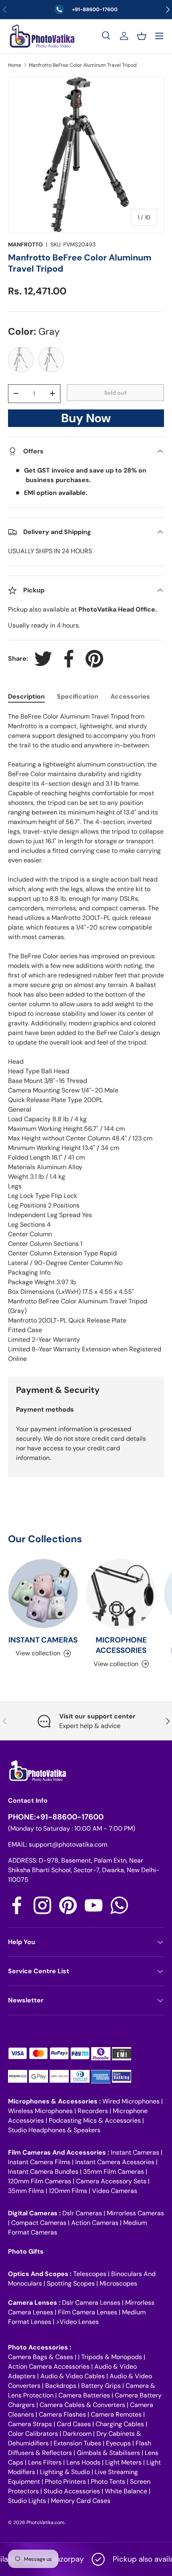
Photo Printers (65, 2482)
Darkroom (77, 2434)
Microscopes (118, 2283)
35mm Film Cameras (114, 2172)
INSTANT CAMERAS (43, 1640)
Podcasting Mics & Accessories (95, 2120)
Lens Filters (45, 2462)
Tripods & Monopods (112, 2357)
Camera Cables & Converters (82, 2405)
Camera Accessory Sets (111, 2181)
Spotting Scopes (71, 2283)
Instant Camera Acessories (115, 2162)
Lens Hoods (83, 2462)
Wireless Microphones (40, 2111)
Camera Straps (30, 2424)
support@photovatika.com (68, 1844)
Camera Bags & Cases (41, 2357)
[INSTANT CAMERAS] (43, 1594)
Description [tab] (26, 696)
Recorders (93, 2111)
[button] (142, 36)
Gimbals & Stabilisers (108, 2453)
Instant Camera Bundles (43, 2172)
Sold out (115, 393)
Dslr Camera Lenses (91, 2303)
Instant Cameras (135, 2152)
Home (15, 65)
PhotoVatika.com (45, 2522)
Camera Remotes (116, 2414)
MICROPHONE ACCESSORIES (121, 1645)
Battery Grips (101, 2386)
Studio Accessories (72, 2491)
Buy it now (86, 420)
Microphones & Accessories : (55, 2101)
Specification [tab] (78, 696)
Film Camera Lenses (88, 2312)
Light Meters (123, 2462)
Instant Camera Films (39, 2162)
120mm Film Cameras (40, 2181)
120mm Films (68, 2191)
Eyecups (118, 2443)
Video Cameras (115, 2191)
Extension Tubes (77, 2443)
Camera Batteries (84, 2395)
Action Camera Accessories (49, 2366)
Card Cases (74, 2424)
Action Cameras (95, 2223)
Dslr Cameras (82, 2213)
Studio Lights (27, 2501)
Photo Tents (108, 2482)
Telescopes (90, 2274)
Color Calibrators (33, 2434)
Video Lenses (79, 2322)
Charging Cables (120, 2424)
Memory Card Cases (81, 2501)
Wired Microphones (131, 2101)
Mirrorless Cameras (135, 2213)
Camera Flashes (62, 2414)
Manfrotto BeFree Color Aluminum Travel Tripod (83, 65)
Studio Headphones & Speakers (54, 2130)
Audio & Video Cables (73, 2376)
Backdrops (61, 2386)
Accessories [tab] (130, 696)
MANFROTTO (25, 244)
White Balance (126, 2491)
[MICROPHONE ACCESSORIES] (121, 1594)
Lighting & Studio (65, 2472)
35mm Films (26, 2191)
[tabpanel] (86, 1038)
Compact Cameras (39, 2223)
